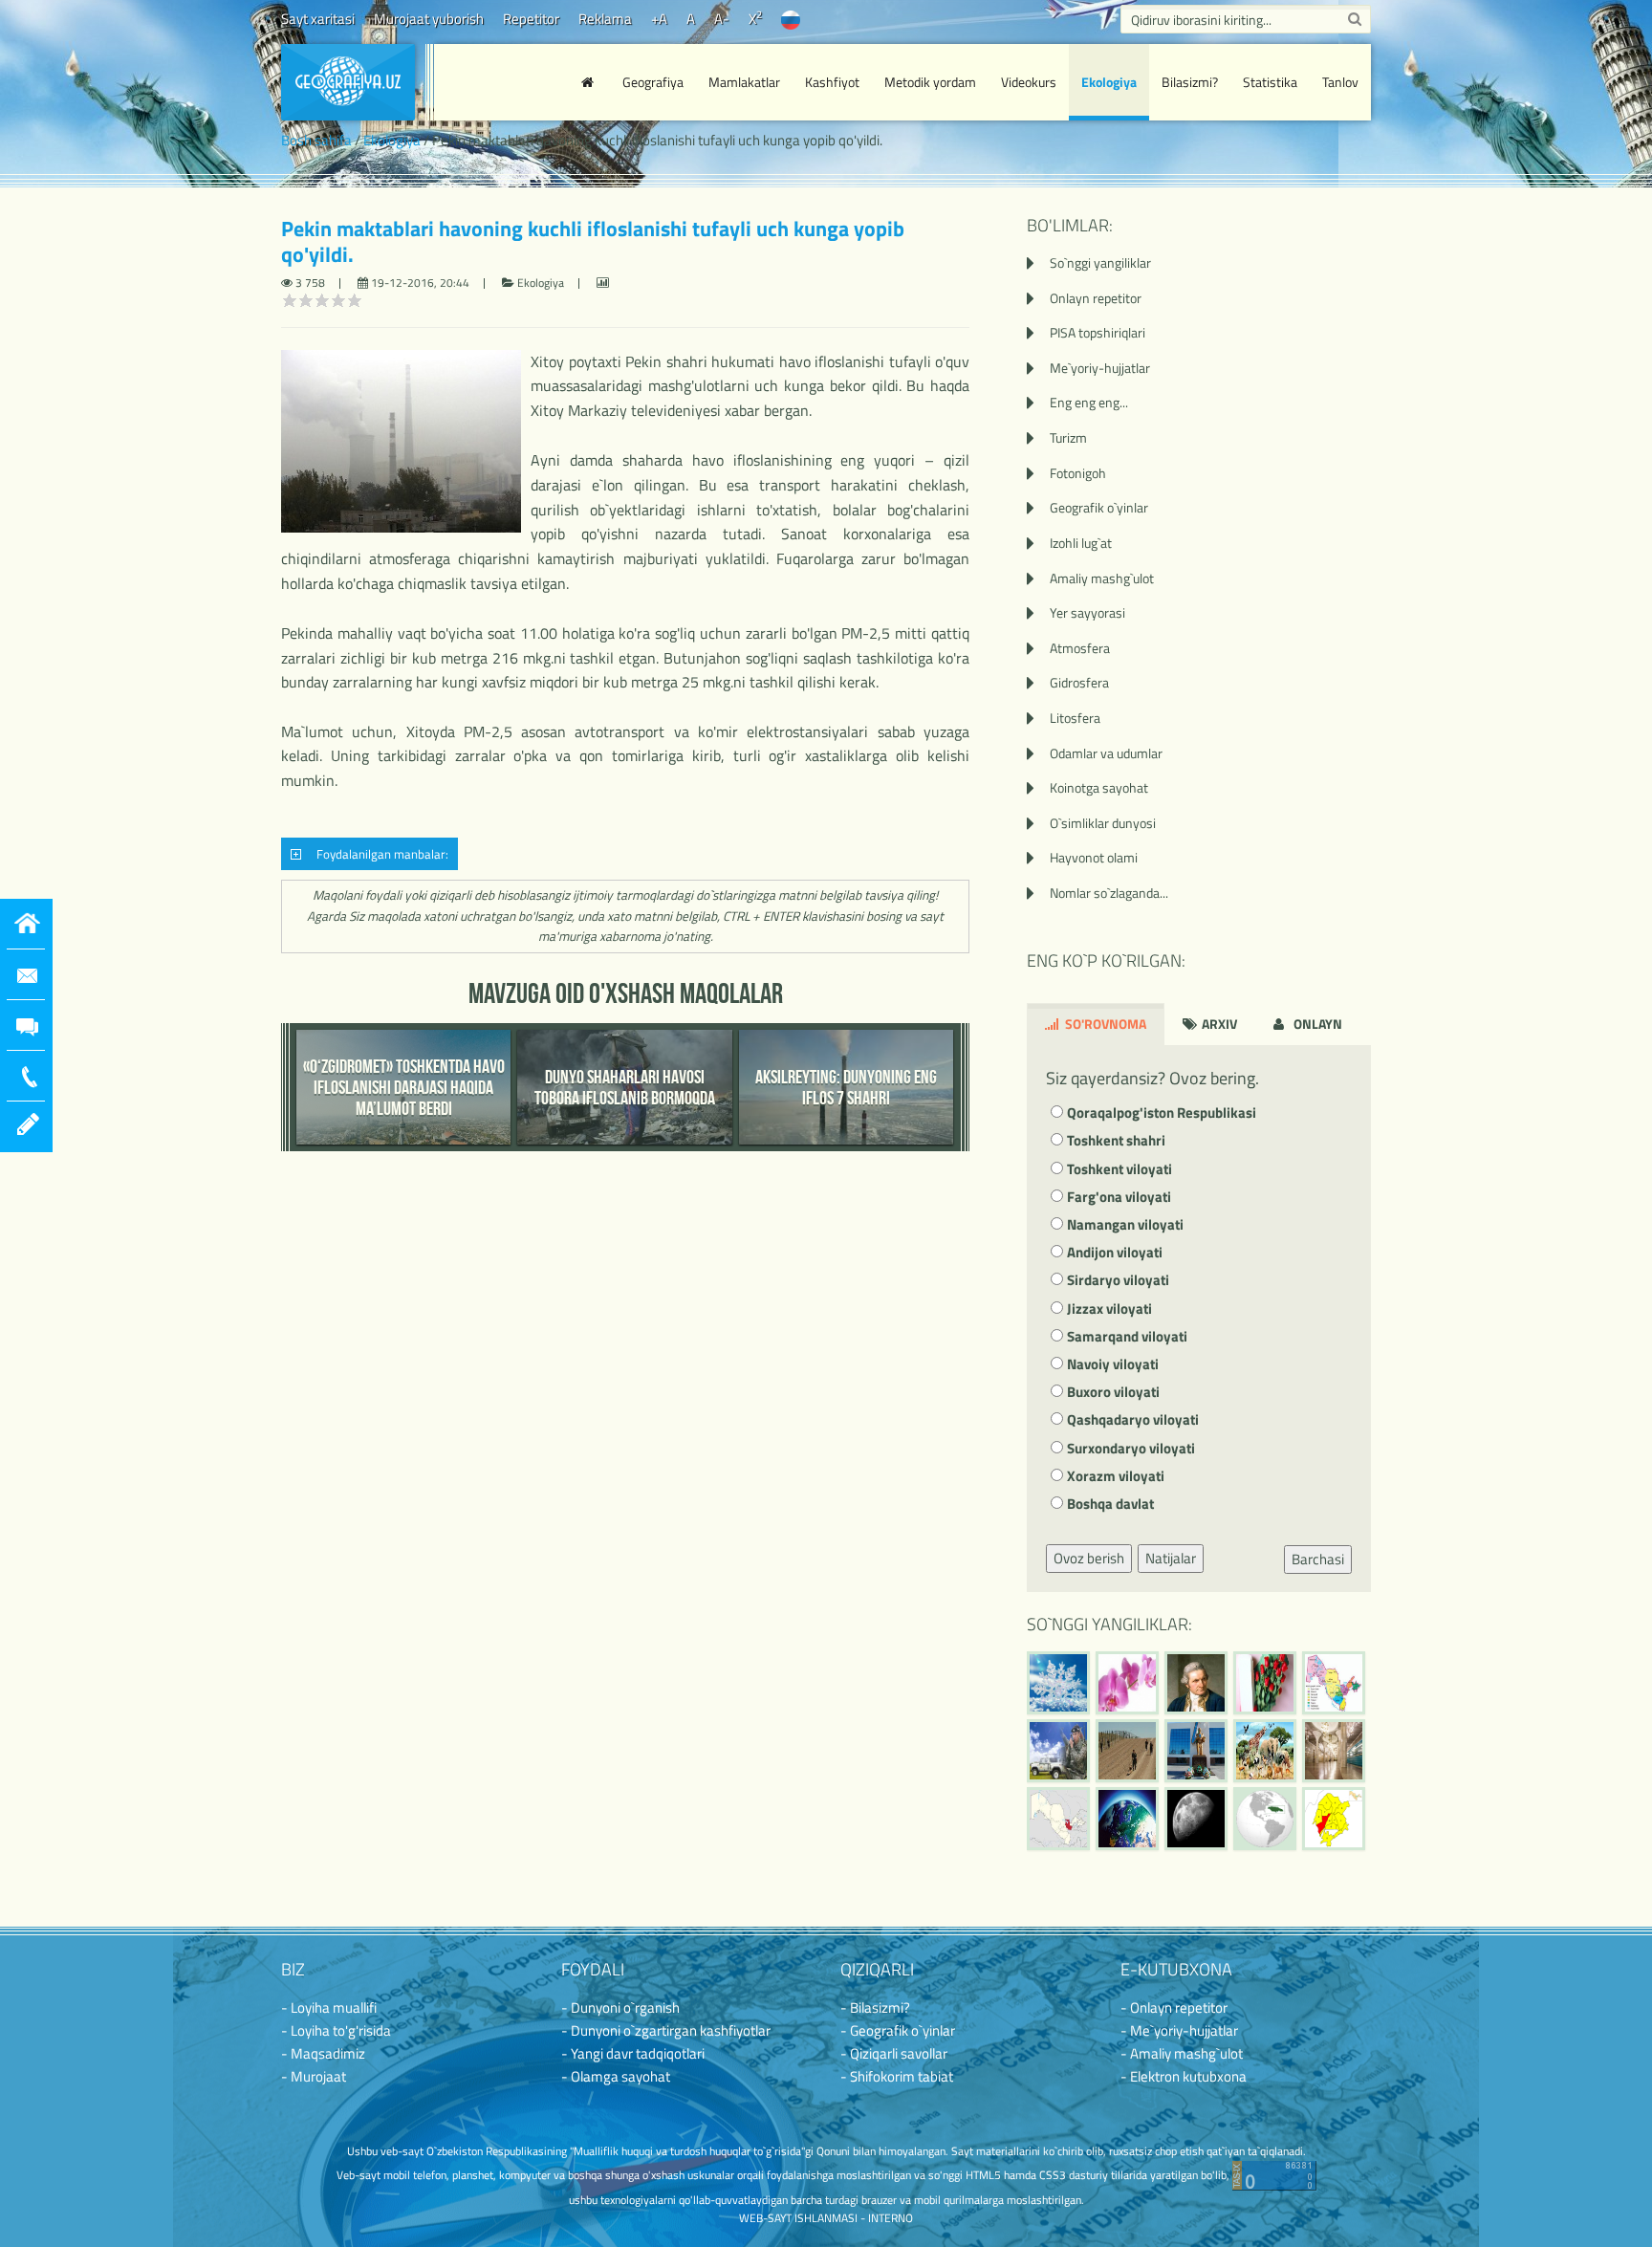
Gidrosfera (1079, 682)
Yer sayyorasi (1087, 612)
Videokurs (1029, 82)
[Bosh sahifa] (590, 82)
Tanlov (1340, 82)
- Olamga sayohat (616, 2076)
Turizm (1068, 437)
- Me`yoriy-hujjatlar (1179, 2030)
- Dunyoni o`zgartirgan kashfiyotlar (666, 2030)
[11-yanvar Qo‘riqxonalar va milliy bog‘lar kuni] (1265, 1751)
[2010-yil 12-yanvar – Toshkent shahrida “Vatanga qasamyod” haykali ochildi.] (1196, 1751)
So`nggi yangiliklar (1100, 262)
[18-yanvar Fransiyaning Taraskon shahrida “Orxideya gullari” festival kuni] (1127, 1683)
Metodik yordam (930, 82)
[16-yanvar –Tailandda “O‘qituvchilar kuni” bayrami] (1265, 1683)
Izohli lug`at (1081, 543)
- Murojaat (314, 2076)
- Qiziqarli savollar (894, 2053)
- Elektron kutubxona (1184, 2076)
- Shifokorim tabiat (897, 2076)
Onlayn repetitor (1096, 298)
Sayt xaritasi (318, 19)
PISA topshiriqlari (1098, 332)
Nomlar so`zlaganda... (1109, 893)
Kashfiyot (832, 82)
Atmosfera (1080, 648)
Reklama (605, 19)
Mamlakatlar (744, 82)
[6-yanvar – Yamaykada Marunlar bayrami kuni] (1265, 1819)
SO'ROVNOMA (1104, 1024)
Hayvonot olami (1094, 857)
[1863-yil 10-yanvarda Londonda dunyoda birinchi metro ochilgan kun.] (1334, 1751)
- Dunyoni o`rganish (620, 2007)
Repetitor (531, 19)
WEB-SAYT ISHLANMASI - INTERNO (826, 2218)
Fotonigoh (1078, 473)
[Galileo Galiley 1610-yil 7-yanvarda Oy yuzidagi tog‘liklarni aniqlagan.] (1196, 1819)
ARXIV (1218, 1024)
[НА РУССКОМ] (791, 19)
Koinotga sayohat (1099, 787)
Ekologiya (1109, 82)
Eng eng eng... (1089, 402)
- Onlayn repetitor (1174, 2007)
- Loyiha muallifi (329, 2007)
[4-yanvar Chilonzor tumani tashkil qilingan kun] (1334, 1819)
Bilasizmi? (1190, 82)
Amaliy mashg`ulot (1102, 578)
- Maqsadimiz (323, 2053)
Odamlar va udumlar (1106, 753)
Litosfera (1075, 718)
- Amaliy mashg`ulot (1182, 2053)
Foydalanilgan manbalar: (380, 854)
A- (722, 19)
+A (659, 19)
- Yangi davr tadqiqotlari (633, 2053)
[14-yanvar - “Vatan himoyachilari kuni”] (1058, 1751)
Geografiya (653, 82)
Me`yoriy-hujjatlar (1100, 368)
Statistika (1270, 82)
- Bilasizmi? (875, 2007)
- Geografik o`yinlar (898, 2030)
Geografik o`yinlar (1099, 507)
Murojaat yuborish (429, 19)
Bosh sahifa (316, 140)
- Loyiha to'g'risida (336, 2030)
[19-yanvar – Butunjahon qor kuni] (1058, 1683)
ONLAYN (1316, 1024)
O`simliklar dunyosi (1103, 823)
